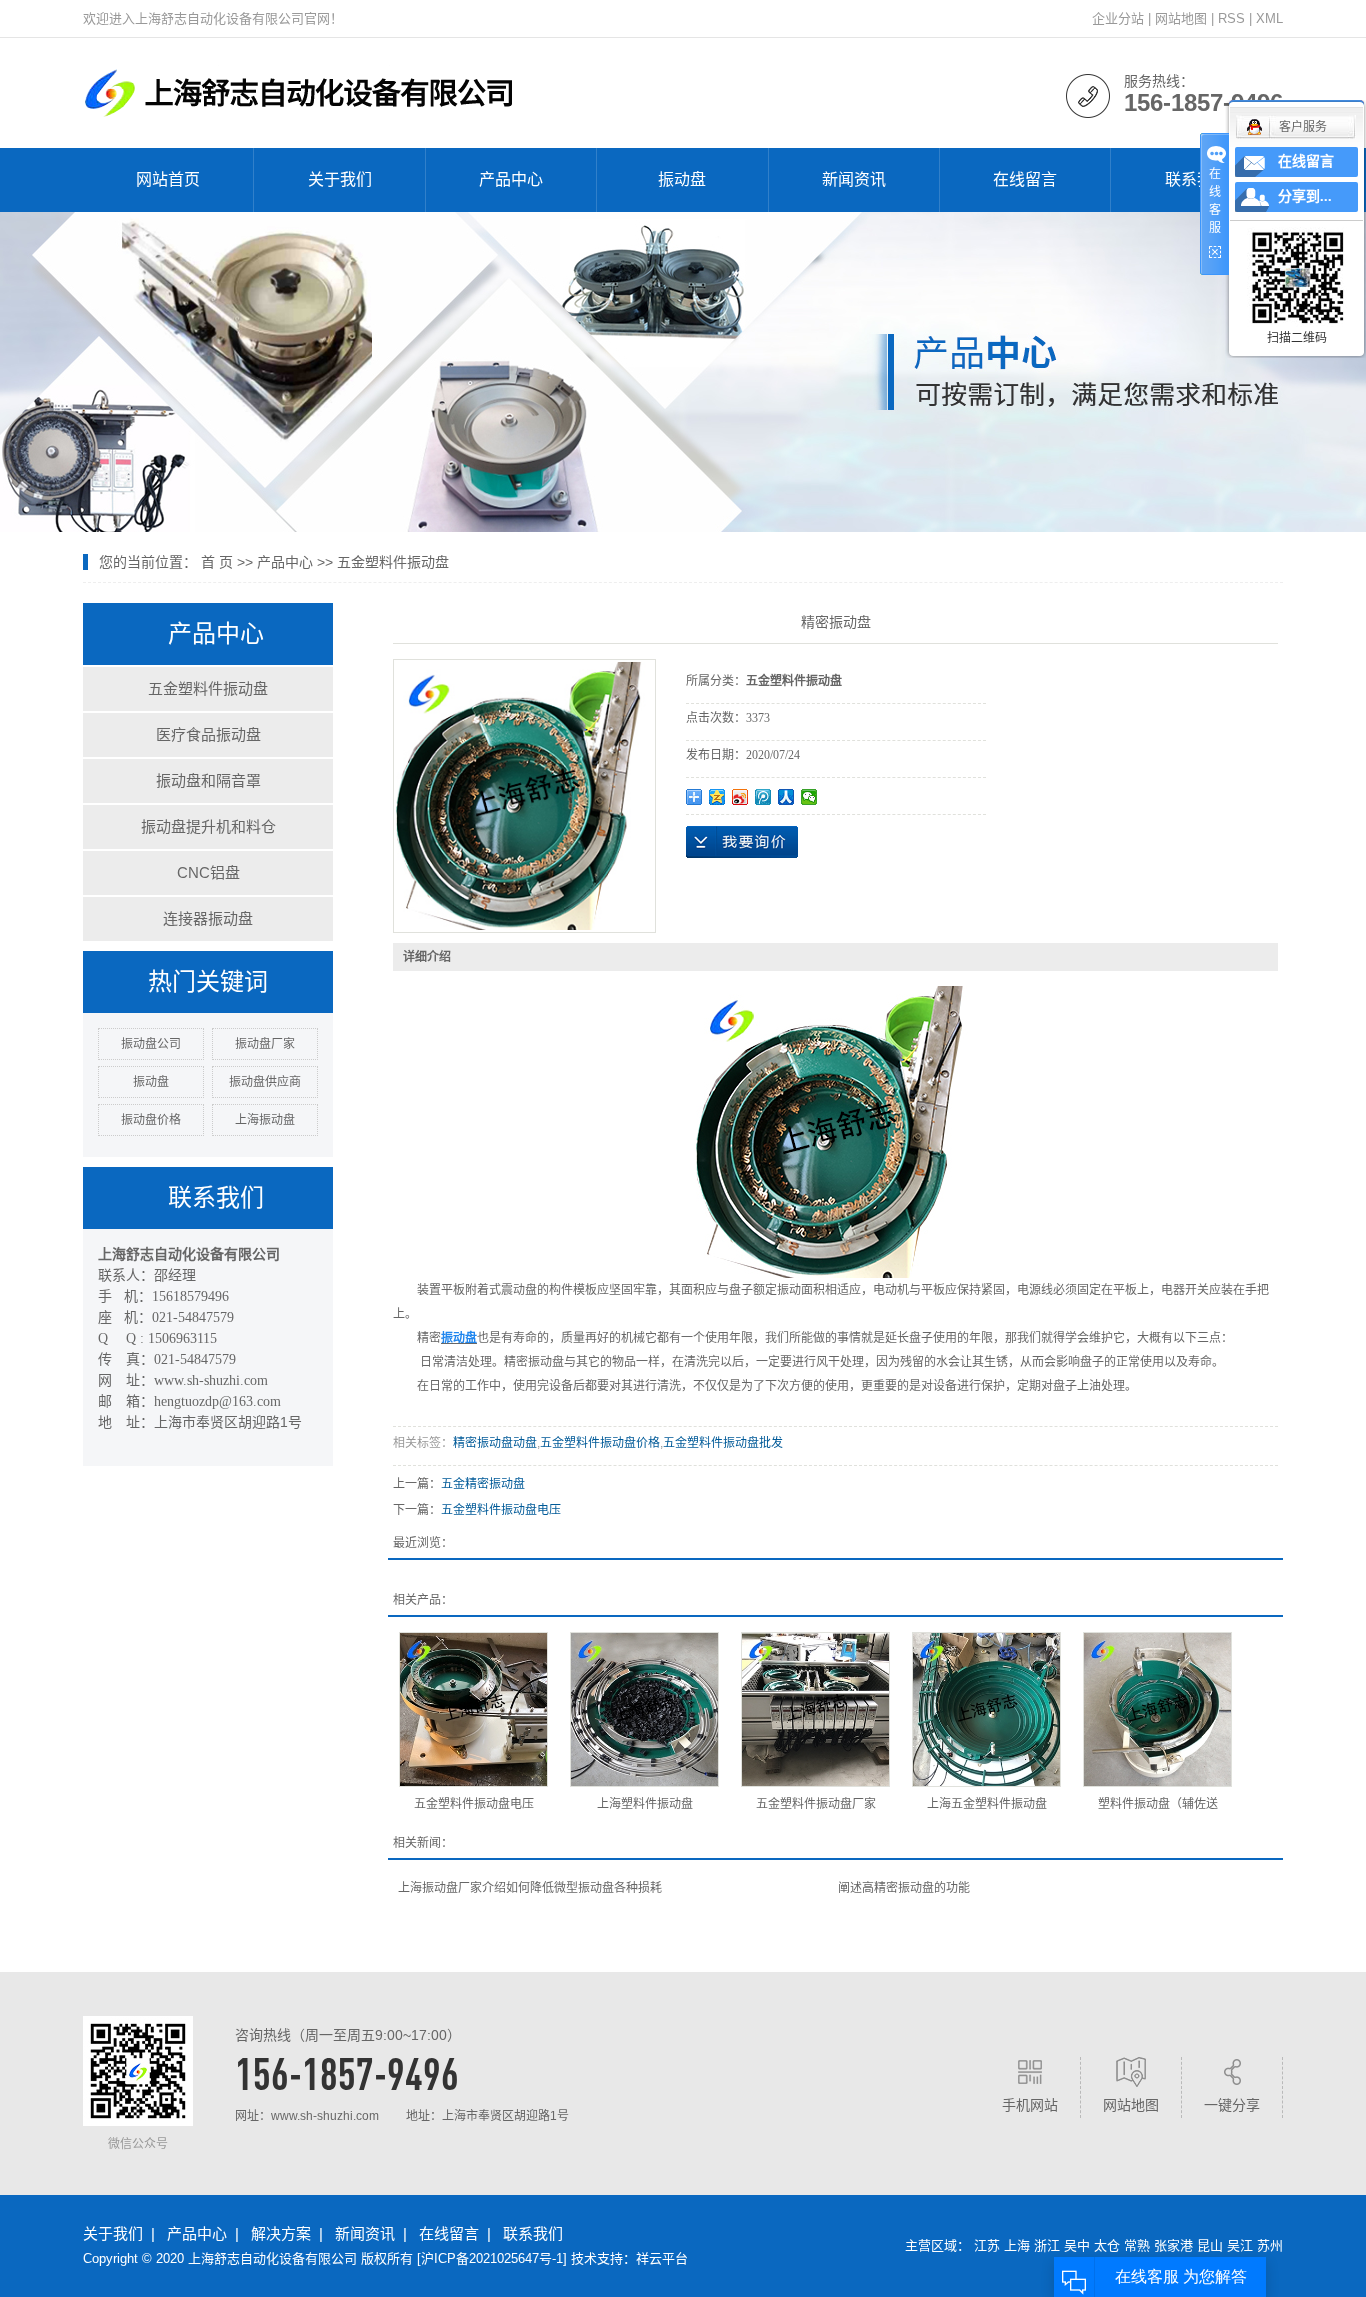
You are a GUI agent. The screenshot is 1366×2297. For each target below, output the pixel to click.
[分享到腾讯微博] (763, 797)
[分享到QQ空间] (717, 797)
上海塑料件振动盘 (645, 1804)
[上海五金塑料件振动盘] (986, 1709)
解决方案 (281, 2233)
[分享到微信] (809, 797)
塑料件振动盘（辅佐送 (1158, 1804)
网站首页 (168, 179)
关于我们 (340, 179)
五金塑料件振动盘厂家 (816, 1804)
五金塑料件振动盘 (393, 562)
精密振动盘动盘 (495, 1443)
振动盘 (682, 179)
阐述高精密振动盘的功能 (904, 1888)
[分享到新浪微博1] (740, 797)
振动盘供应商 (265, 1082)
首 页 (217, 562)
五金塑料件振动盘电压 (501, 1510)
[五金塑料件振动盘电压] (473, 1709)
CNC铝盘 (208, 872)
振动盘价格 (151, 1120)
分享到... (1305, 196)
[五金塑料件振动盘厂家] (815, 1709)
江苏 (987, 2245)
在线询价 (742, 842)
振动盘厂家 (265, 1044)
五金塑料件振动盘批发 (723, 1443)
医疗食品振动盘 (208, 734)
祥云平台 (662, 2258)
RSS (1231, 18)
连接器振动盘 (208, 918)
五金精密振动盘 (483, 1484)
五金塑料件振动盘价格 (600, 1443)
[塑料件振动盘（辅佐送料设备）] (1157, 1709)
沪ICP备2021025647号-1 (492, 2258)
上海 (1017, 2245)
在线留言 (1025, 179)
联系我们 (1197, 179)
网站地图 (1181, 18)
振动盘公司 (151, 1044)
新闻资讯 (854, 179)
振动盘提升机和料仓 (208, 826)
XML (1269, 18)
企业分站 (1118, 18)
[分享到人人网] (786, 797)
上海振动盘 (265, 1120)
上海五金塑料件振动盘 (987, 1804)
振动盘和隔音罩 (208, 780)
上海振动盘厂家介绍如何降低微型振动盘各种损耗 (530, 1888)
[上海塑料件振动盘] (644, 1709)
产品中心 (511, 179)
